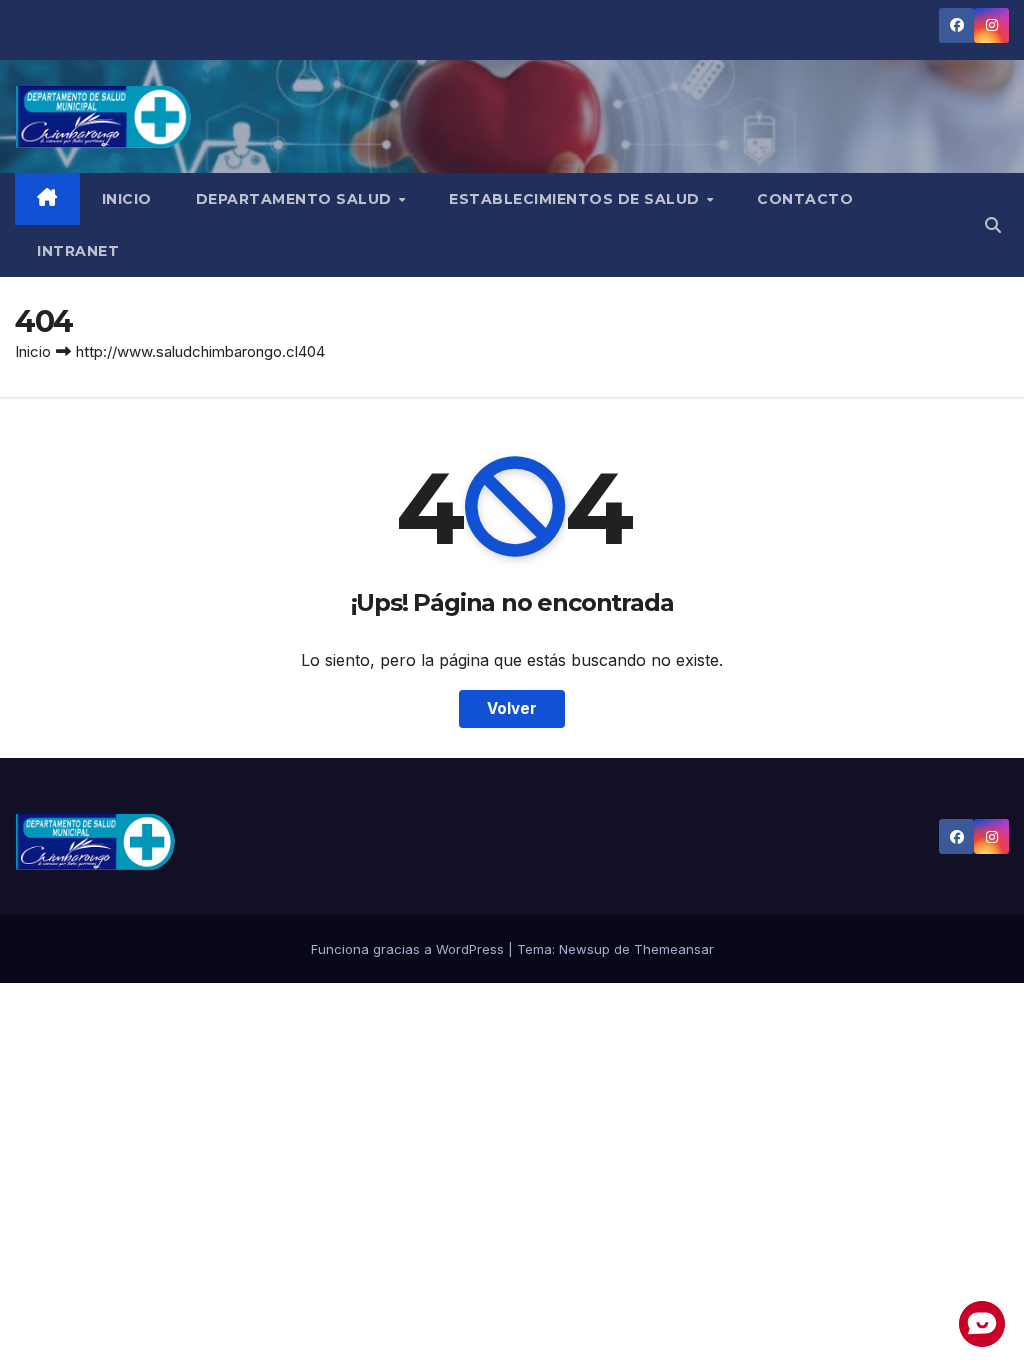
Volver (512, 708)
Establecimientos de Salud (576, 199)
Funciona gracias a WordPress (409, 949)
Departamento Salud (296, 199)
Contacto (805, 199)
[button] (993, 225)
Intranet (78, 251)
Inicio (127, 199)
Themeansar (674, 949)
